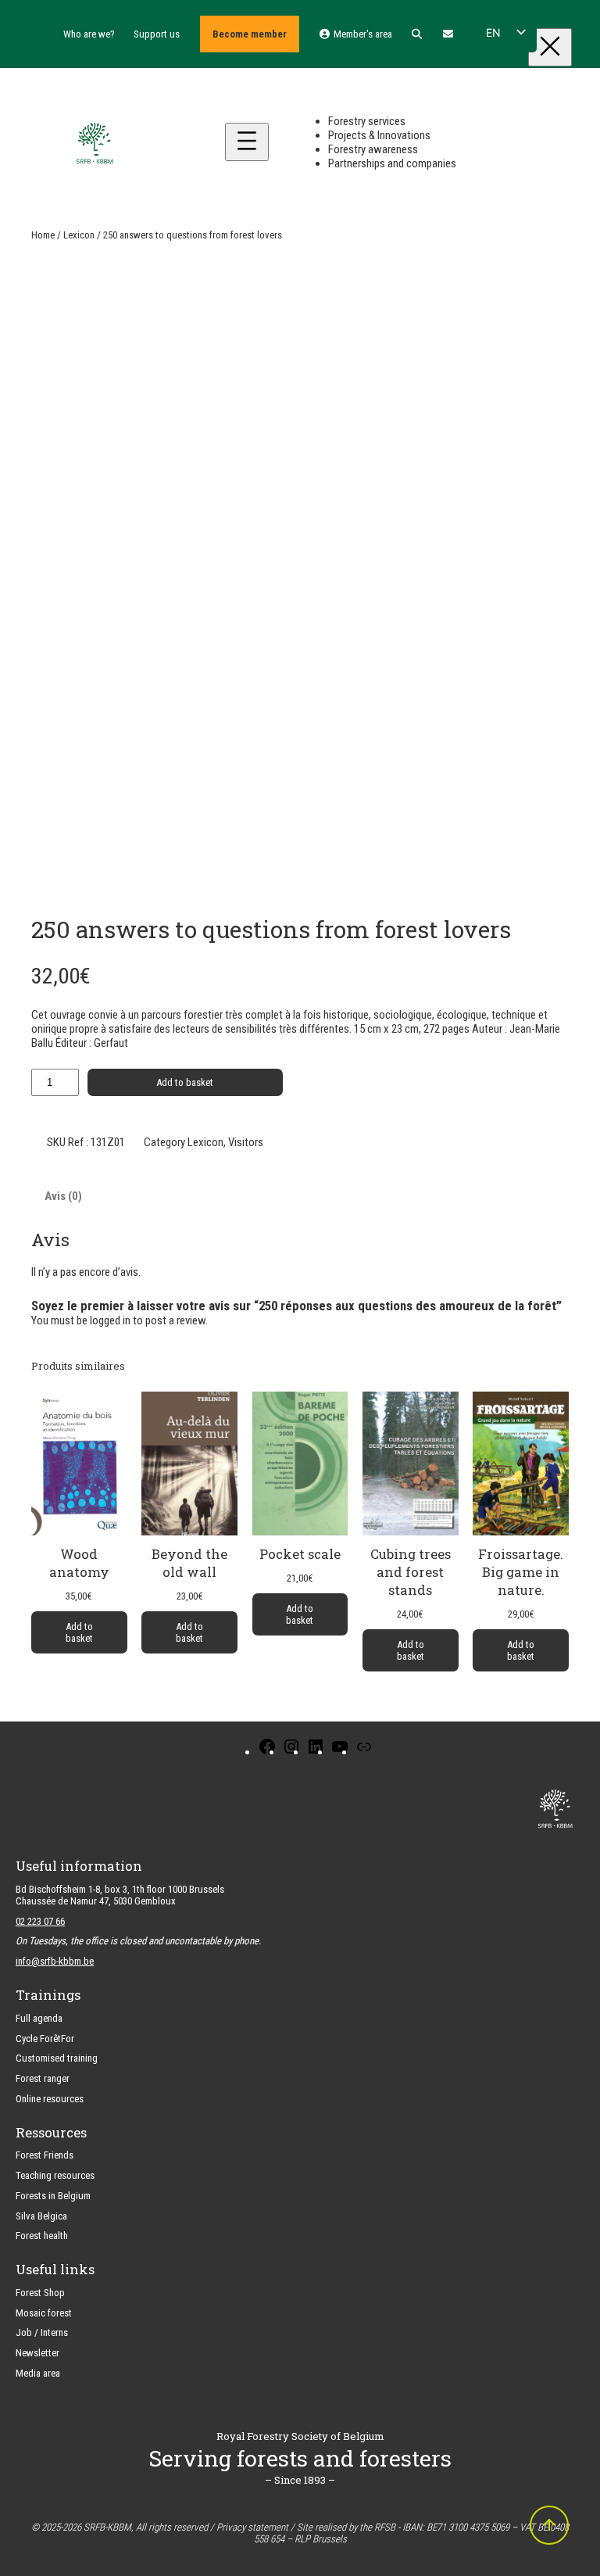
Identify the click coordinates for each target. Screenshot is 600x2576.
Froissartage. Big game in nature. (521, 1572)
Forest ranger (43, 2078)
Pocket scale (300, 1554)
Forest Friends (45, 2155)
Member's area (361, 34)
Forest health (42, 2236)
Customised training (57, 2058)
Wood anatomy (79, 1563)
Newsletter (37, 2353)
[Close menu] (550, 47)
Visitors (246, 1142)
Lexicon (79, 235)
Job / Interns (42, 2332)
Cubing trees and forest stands (411, 1572)
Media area (38, 2373)
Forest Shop (40, 2293)
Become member (250, 34)
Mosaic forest (44, 2313)
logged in (110, 1320)
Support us (157, 34)
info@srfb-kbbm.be (55, 1961)
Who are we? (89, 34)
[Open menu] (247, 142)
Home (43, 235)
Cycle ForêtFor (45, 2039)
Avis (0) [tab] (63, 1196)
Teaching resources (55, 2175)
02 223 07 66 (40, 1921)
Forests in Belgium (53, 2196)
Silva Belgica (41, 2216)
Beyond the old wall (189, 1563)
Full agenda (39, 2018)
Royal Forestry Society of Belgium (300, 2436)
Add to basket (185, 1082)
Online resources (50, 2099)
